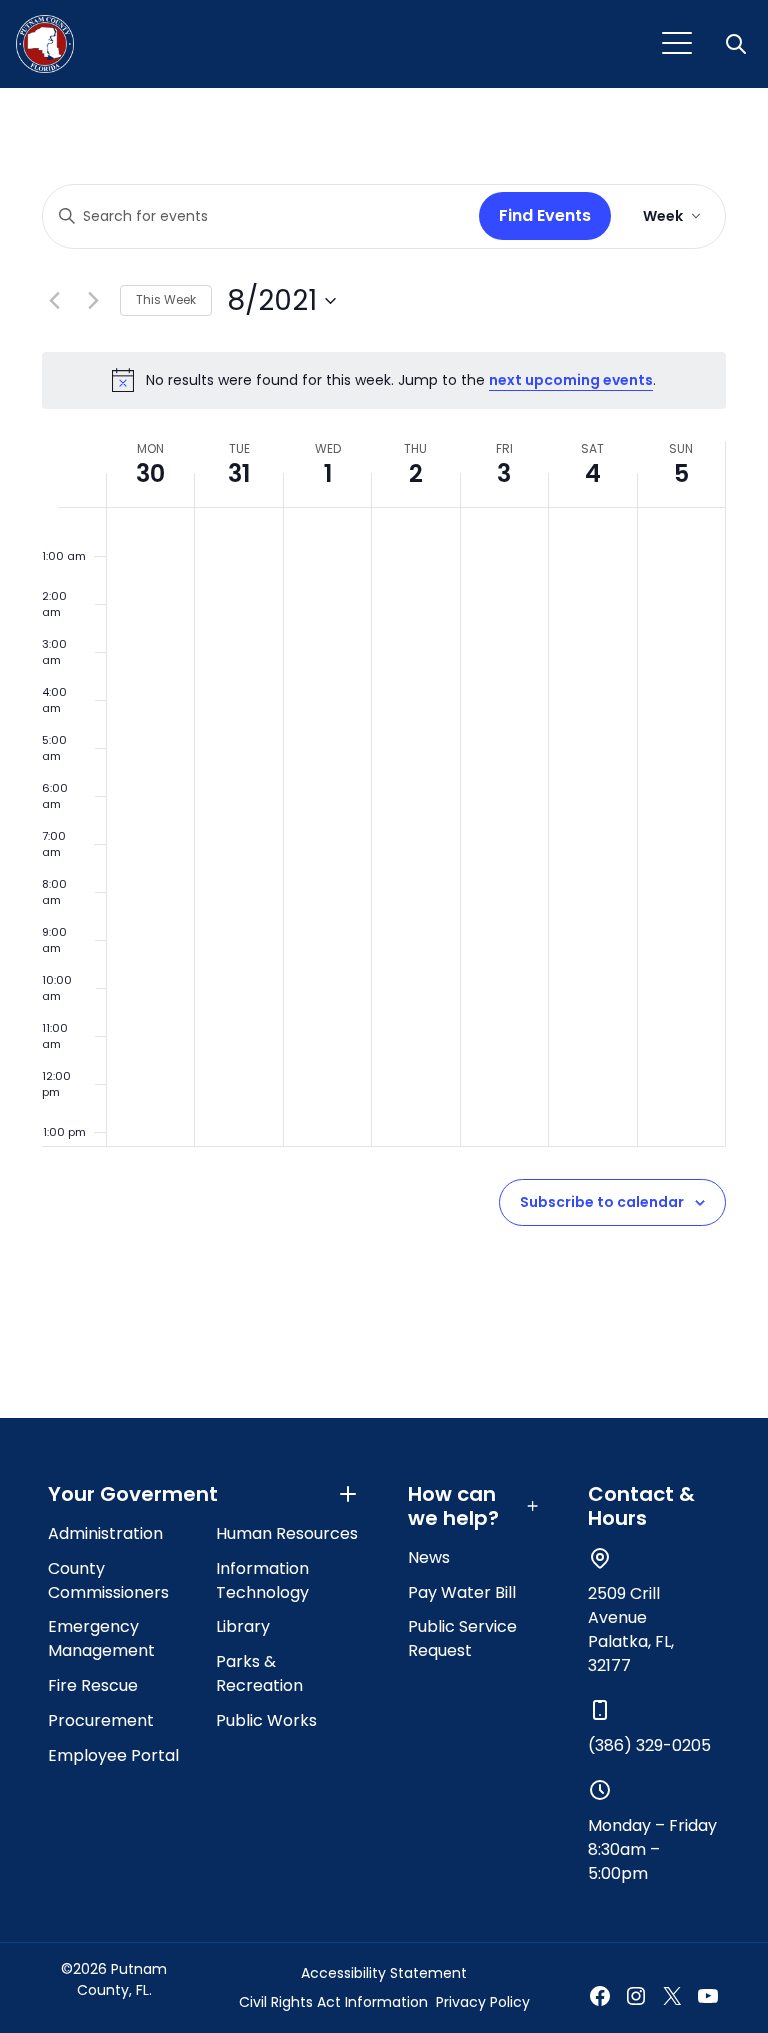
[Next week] (93, 301)
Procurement (101, 1720)
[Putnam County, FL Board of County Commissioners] (45, 44)
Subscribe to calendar (602, 1202)
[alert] (384, 380)
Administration (105, 1533)
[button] (738, 44)
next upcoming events (571, 380)
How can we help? (453, 1506)
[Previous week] (54, 301)
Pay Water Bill (462, 1592)
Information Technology (262, 1580)
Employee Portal (113, 1755)
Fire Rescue (93, 1685)
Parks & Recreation (259, 1673)
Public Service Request (462, 1638)
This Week (166, 299)
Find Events (545, 215)
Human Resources (287, 1533)
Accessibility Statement (384, 1973)
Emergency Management (101, 1638)
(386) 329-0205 (649, 1745)
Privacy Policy (483, 2002)
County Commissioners (108, 1580)
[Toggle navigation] (677, 44)
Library (243, 1626)
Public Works (266, 1720)
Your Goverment (133, 1494)
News (429, 1557)
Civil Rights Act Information (333, 2002)
